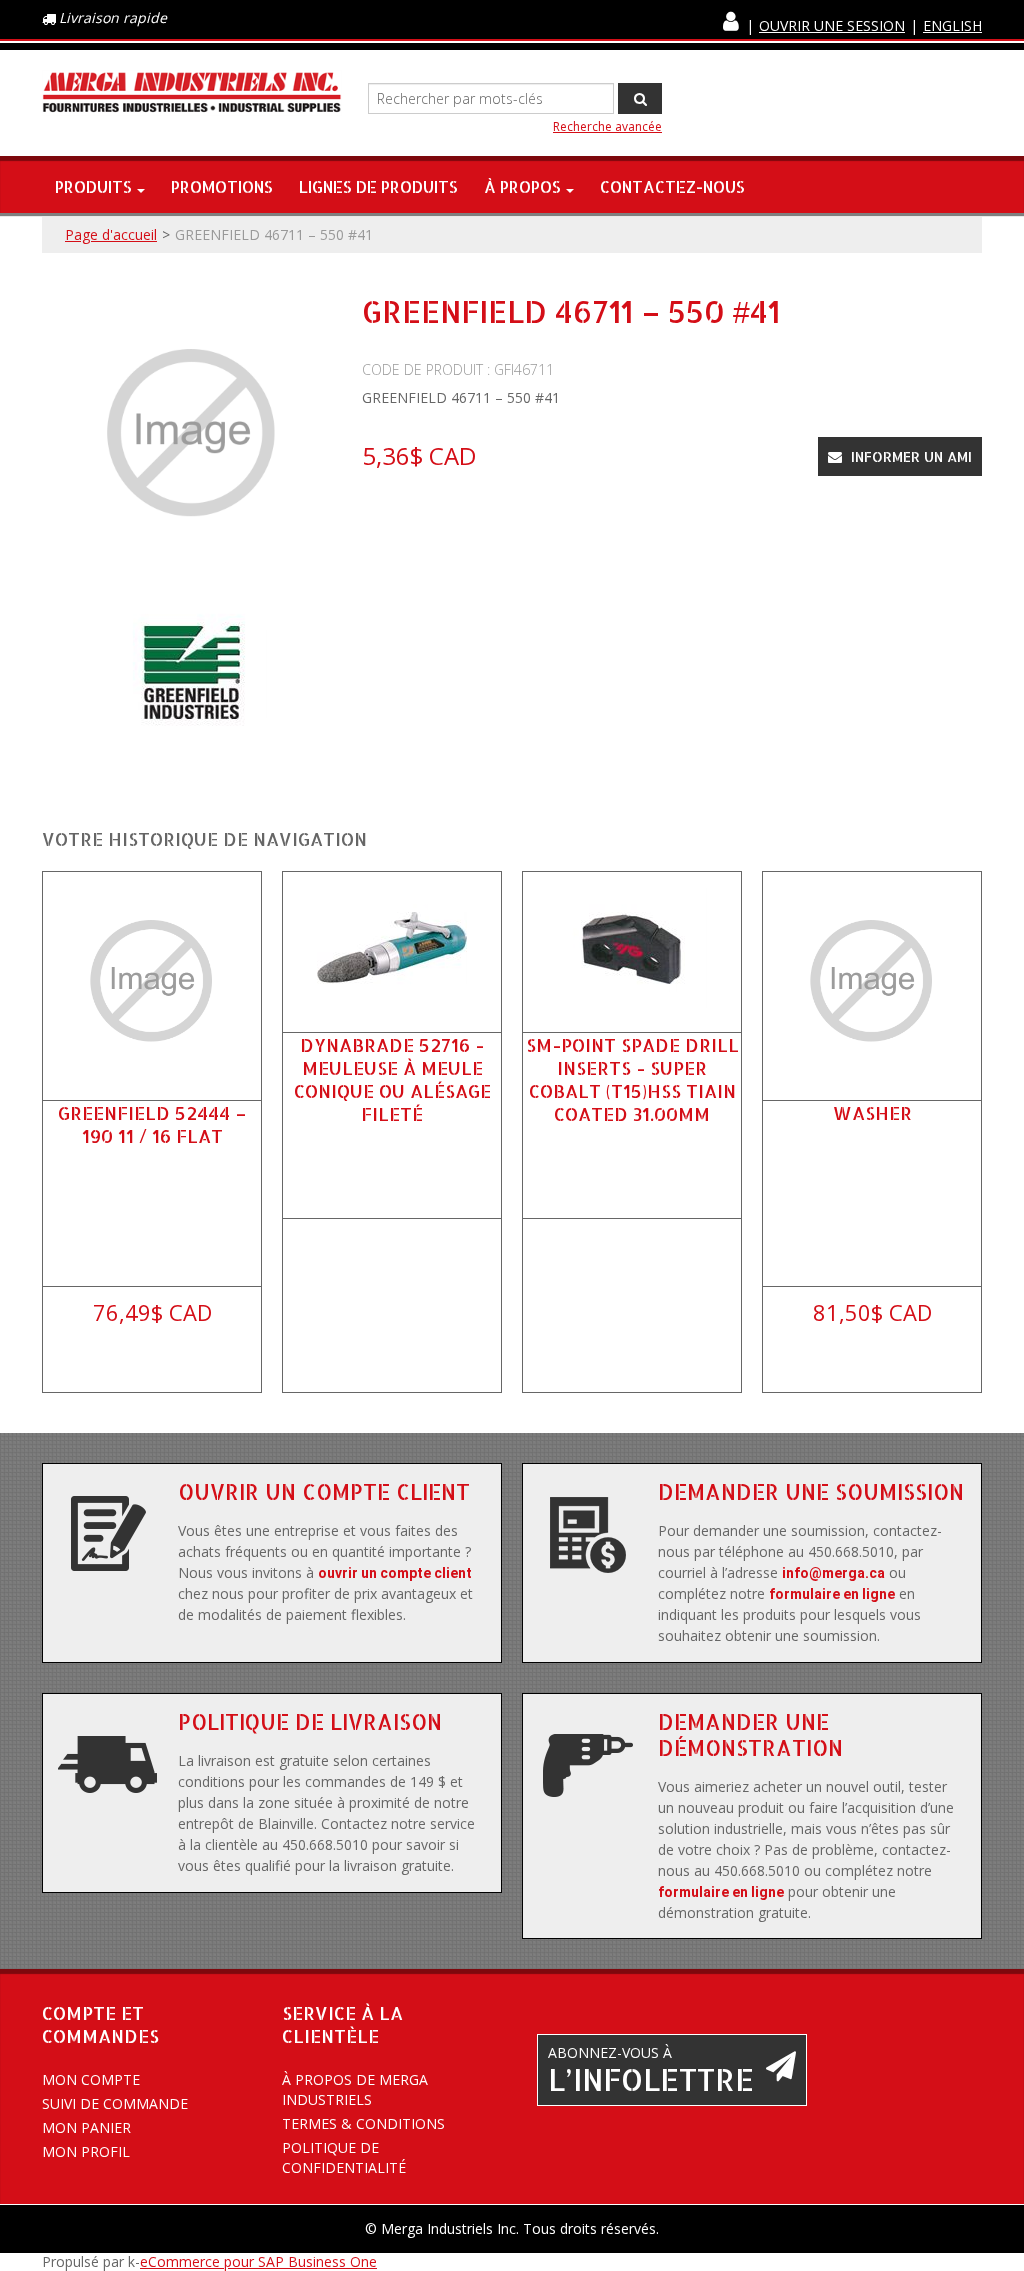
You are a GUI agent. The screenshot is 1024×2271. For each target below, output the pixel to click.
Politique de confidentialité (344, 2157)
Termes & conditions (363, 2123)
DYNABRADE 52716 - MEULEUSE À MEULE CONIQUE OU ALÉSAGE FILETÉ (392, 1079)
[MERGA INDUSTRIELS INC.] (192, 93)
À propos (522, 186)
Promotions (222, 186)
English (952, 25)
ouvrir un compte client (395, 1573)
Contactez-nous (672, 186)
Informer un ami (909, 456)
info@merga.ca (833, 1573)
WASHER (872, 1112)
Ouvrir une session (832, 25)
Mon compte (91, 2079)
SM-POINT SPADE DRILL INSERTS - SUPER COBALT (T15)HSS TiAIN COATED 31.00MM (632, 1079)
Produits (93, 186)
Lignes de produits (378, 186)
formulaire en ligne (832, 1594)
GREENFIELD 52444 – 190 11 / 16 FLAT (152, 1124)
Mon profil (86, 2151)
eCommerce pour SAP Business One (258, 2261)
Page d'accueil (111, 234)
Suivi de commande (115, 2103)
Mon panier (86, 2127)
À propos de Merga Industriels (355, 2089)
